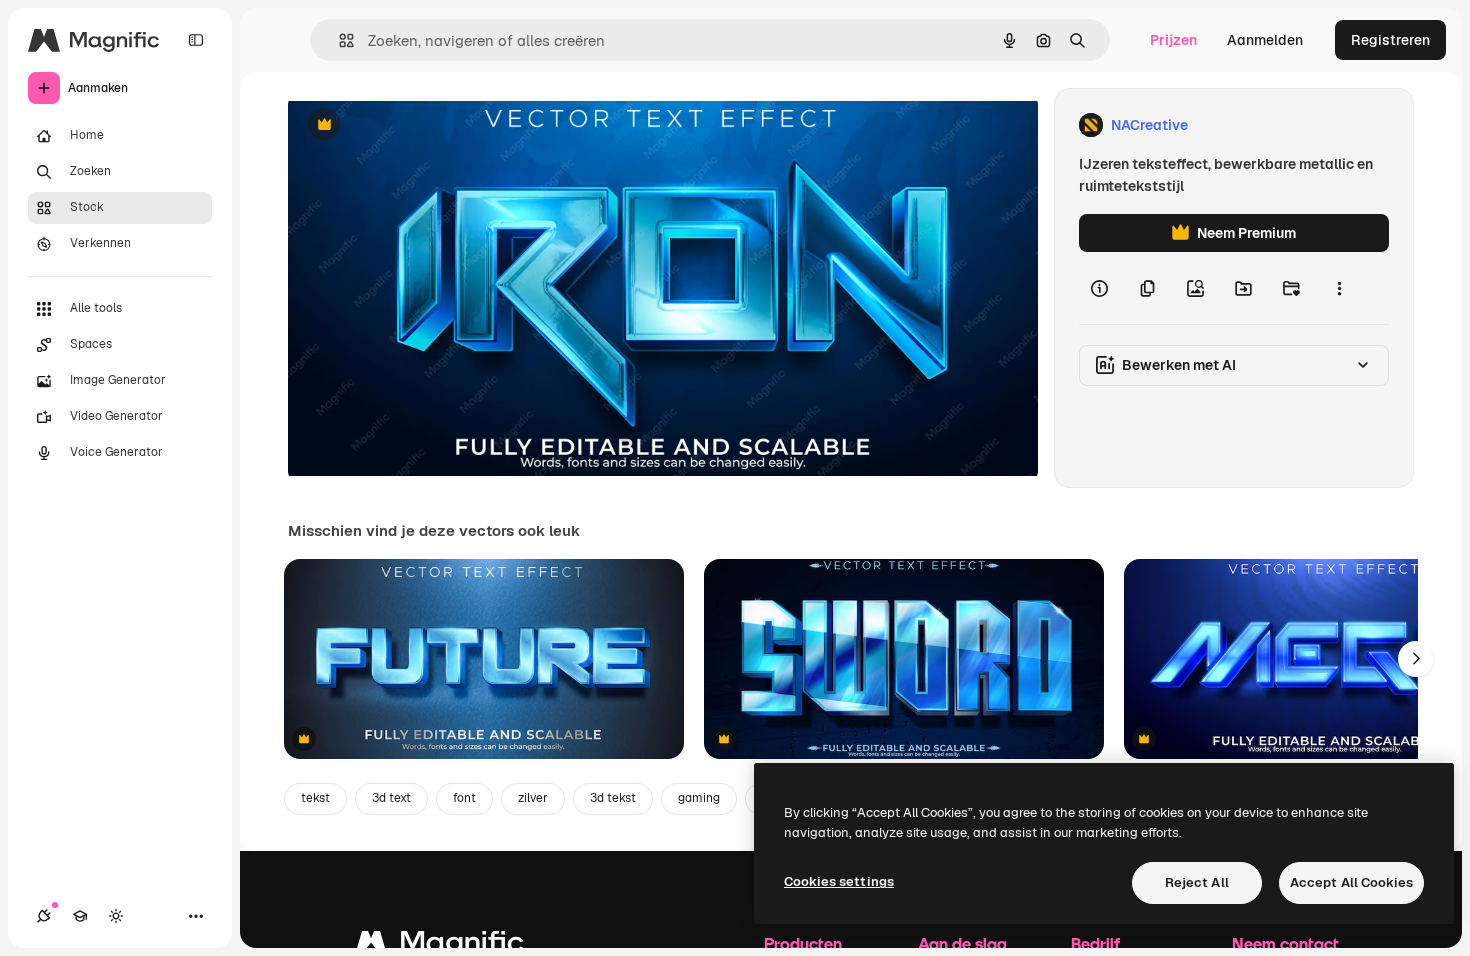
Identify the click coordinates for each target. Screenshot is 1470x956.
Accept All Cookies (1351, 882)
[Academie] (80, 916)
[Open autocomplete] (338, 40)
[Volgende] (1416, 659)
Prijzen (1173, 40)
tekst (315, 798)
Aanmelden (1265, 40)
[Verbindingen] (44, 916)
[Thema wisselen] (116, 916)
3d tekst (613, 798)
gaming (699, 798)
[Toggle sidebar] (196, 40)
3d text (391, 798)
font (464, 798)
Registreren (1390, 40)
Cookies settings (839, 881)
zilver (533, 798)
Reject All (1197, 882)
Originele (419, 125)
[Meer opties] (1339, 288)
